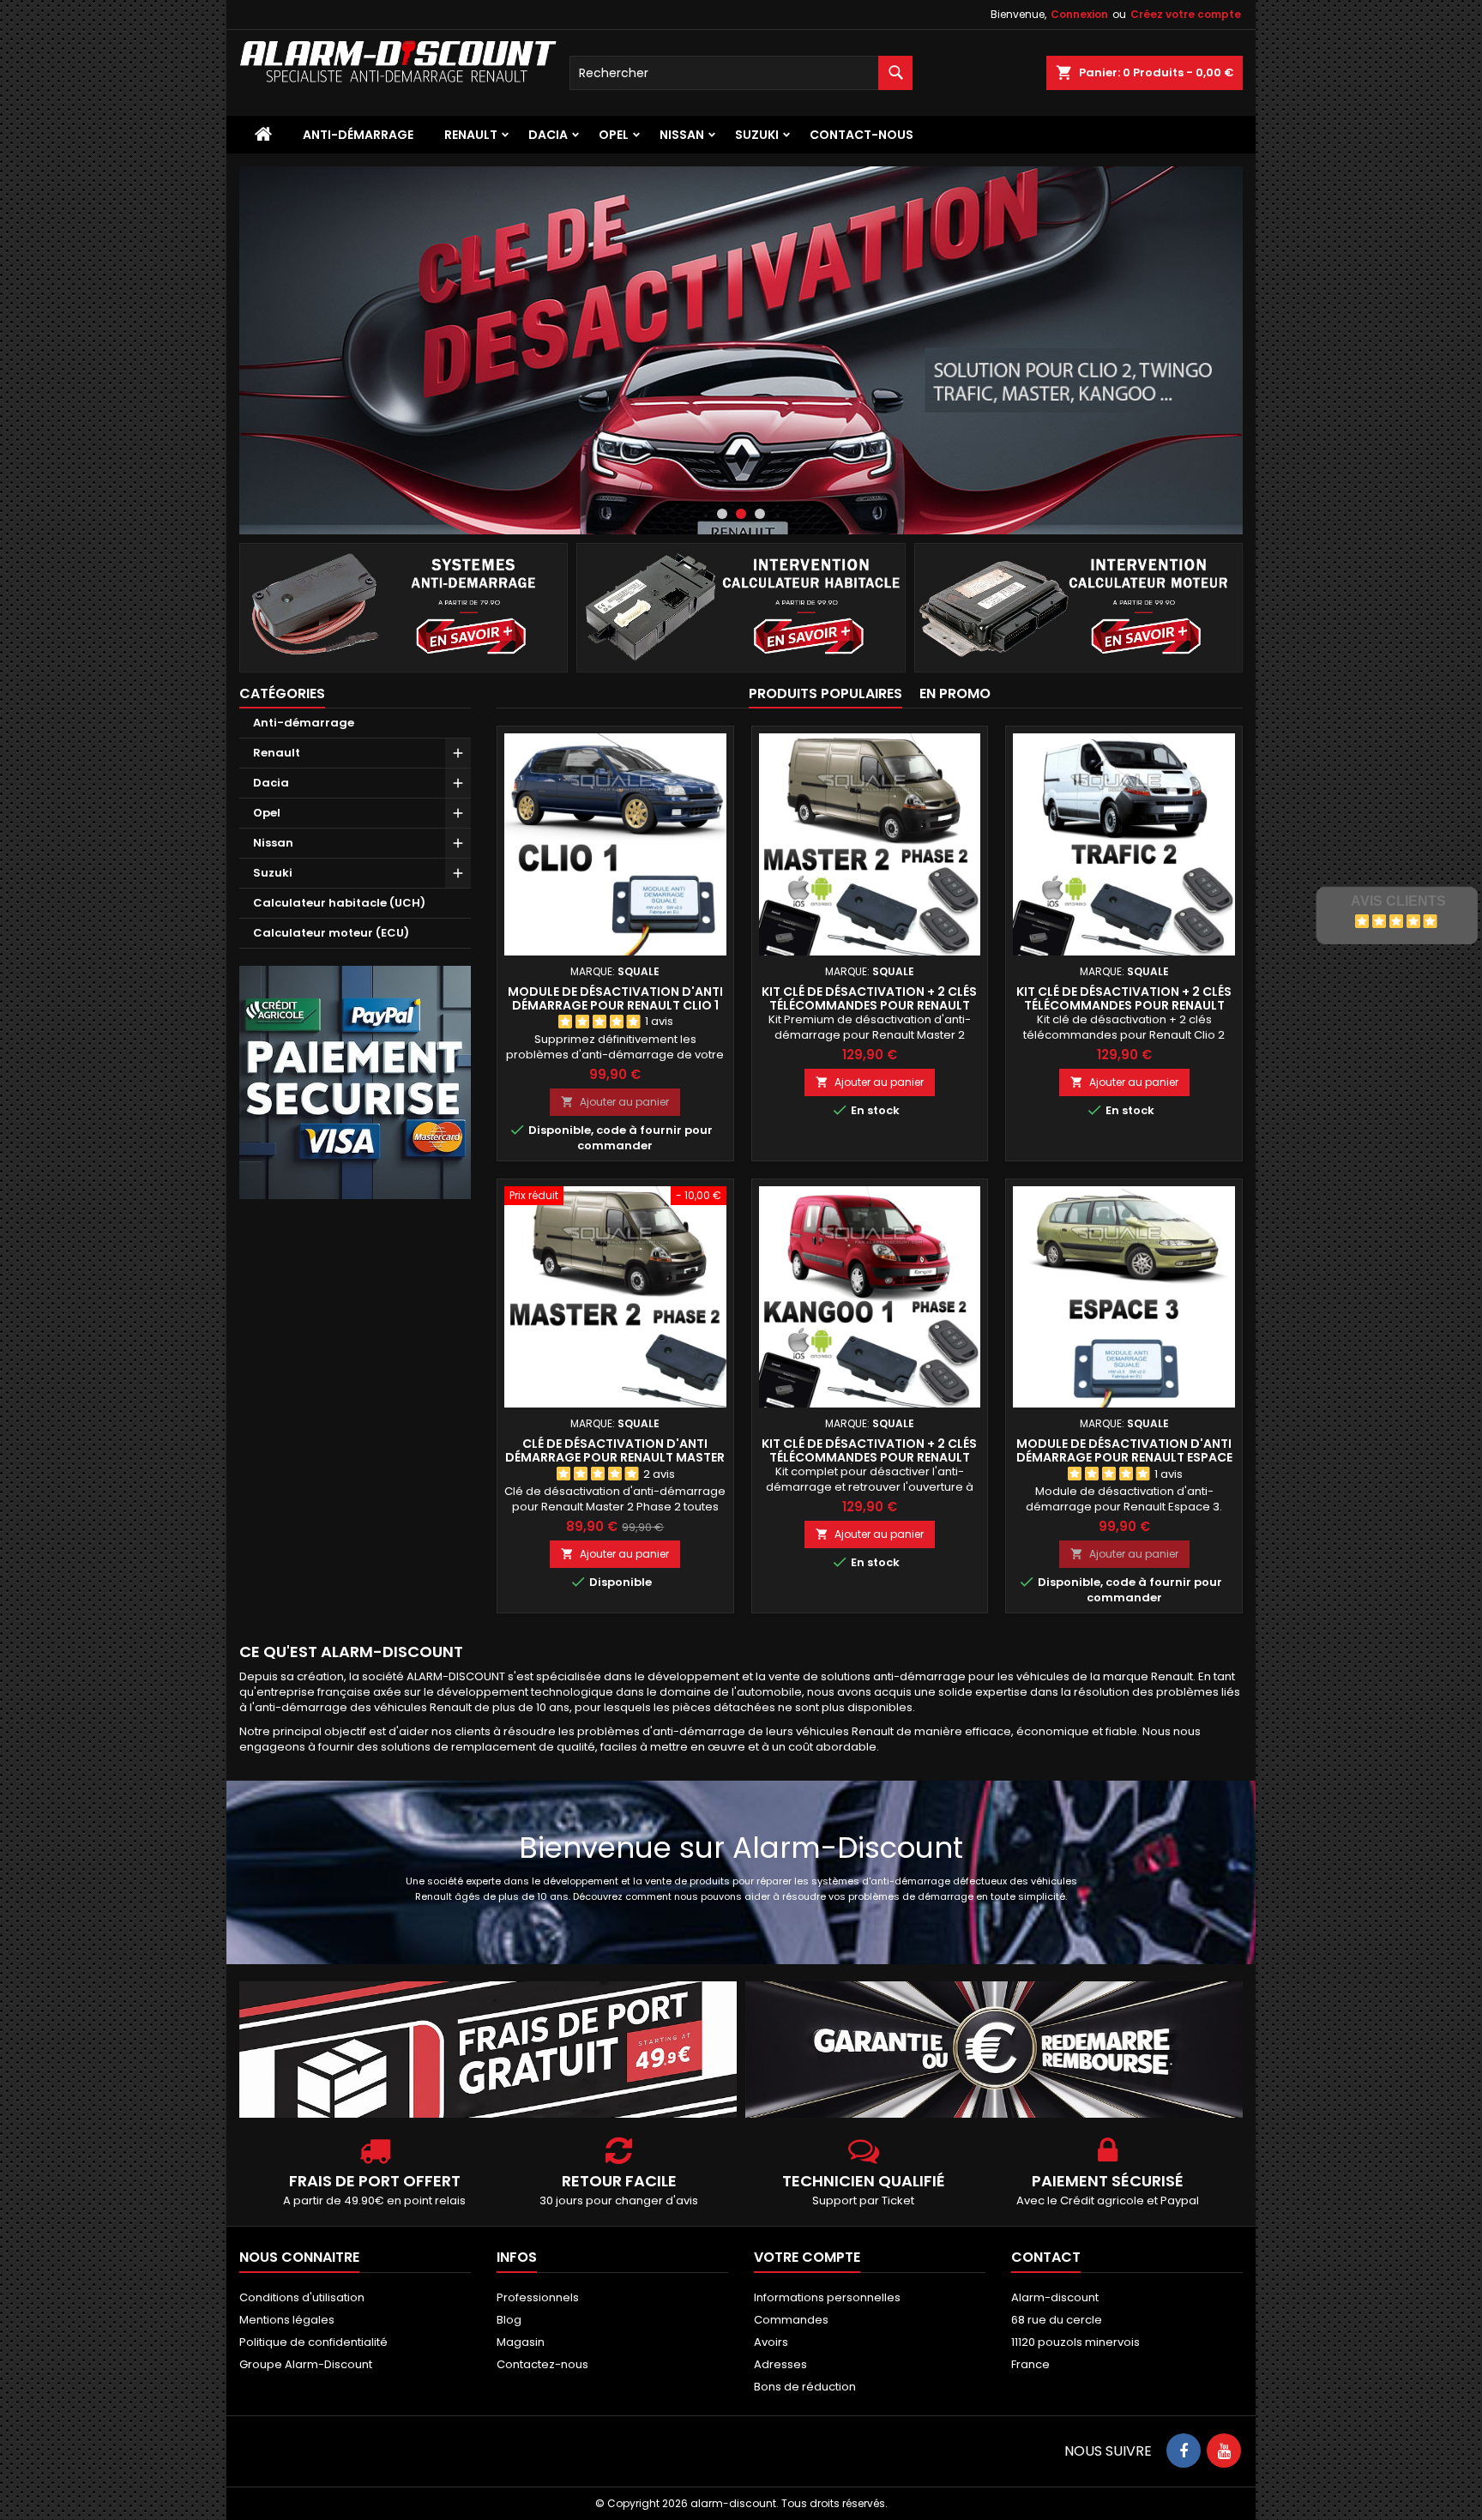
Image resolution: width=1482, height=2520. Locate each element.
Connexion (1079, 14)
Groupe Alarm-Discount (306, 2364)
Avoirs (771, 2342)
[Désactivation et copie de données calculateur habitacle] (741, 607)
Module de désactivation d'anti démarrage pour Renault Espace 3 (1124, 1457)
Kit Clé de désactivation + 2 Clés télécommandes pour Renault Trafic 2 (1124, 1005)
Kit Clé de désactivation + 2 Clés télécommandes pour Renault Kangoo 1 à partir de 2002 (869, 1457)
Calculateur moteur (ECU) (331, 933)
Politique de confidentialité (313, 2342)
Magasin (521, 2342)
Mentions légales (287, 2320)
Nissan (682, 135)
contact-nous (861, 135)
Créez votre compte (1186, 14)
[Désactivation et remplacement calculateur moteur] (1078, 607)
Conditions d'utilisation (302, 2297)
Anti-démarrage (358, 135)
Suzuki (757, 135)
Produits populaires (825, 693)
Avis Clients (1398, 901)
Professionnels (538, 2297)
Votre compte (807, 2257)
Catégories (282, 693)
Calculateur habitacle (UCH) (339, 903)
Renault (471, 135)
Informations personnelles (827, 2297)
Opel (614, 135)
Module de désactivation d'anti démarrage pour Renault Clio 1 (615, 998)
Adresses (780, 2364)
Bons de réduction (805, 2387)
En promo (955, 693)
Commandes (791, 2320)
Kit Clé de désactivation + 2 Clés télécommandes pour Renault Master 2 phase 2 (869, 1005)
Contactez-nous (542, 2364)
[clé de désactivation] (741, 350)
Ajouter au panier (615, 1102)
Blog (509, 2320)
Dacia (548, 135)
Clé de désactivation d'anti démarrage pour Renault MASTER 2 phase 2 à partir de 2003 (615, 1457)
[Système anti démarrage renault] (404, 607)
